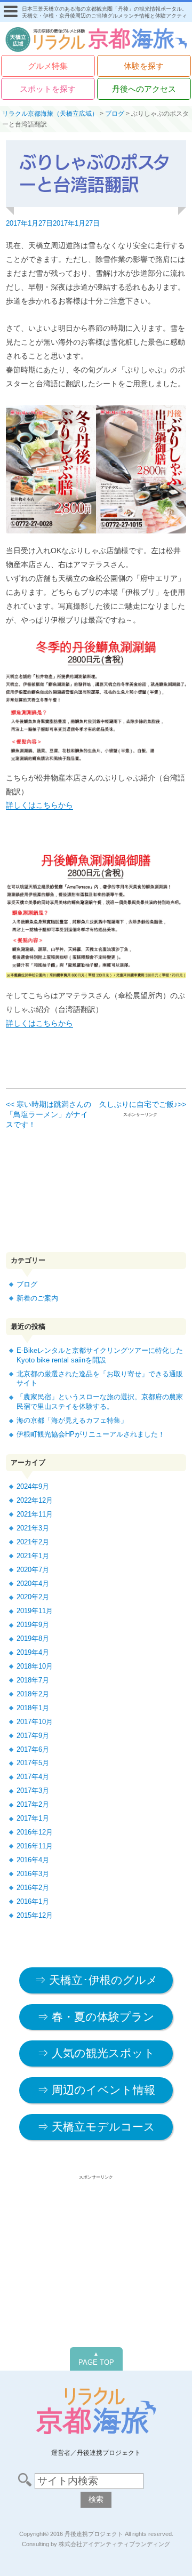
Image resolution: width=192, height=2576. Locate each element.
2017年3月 (33, 1791)
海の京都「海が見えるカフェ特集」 (72, 1420)
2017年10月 (35, 1722)
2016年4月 (33, 1860)
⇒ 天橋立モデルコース (96, 2127)
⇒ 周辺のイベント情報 (96, 2090)
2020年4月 (33, 1584)
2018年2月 (33, 1694)
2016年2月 (33, 1888)
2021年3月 (33, 1528)
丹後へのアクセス (144, 89)
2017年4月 (33, 1777)
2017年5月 (33, 1763)
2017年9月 (33, 1736)
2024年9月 (33, 1486)
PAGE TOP (96, 2359)
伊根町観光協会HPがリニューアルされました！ (91, 1434)
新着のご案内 (37, 1298)
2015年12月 (35, 1915)
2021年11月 (35, 1514)
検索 (96, 2499)
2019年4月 (33, 1652)
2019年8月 (33, 1638)
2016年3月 (33, 1874)
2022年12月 (35, 1500)
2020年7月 (33, 1570)
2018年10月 (35, 1666)
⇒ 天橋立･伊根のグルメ (96, 1980)
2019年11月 (35, 1611)
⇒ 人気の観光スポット (96, 2053)
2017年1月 (33, 1818)
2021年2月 (33, 1542)
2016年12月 (35, 1832)
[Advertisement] (97, 1190)
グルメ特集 (48, 66)
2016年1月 (33, 1901)
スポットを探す (48, 89)
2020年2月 (33, 1597)
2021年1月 (33, 1556)
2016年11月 (35, 1846)
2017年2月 (33, 1804)
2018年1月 (33, 1708)
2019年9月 (33, 1625)
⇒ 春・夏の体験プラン (96, 2017)
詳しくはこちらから (39, 805)
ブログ (27, 1284)
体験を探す (144, 66)
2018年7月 (33, 1680)
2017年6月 (33, 1749)
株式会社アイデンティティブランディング (114, 2544)
